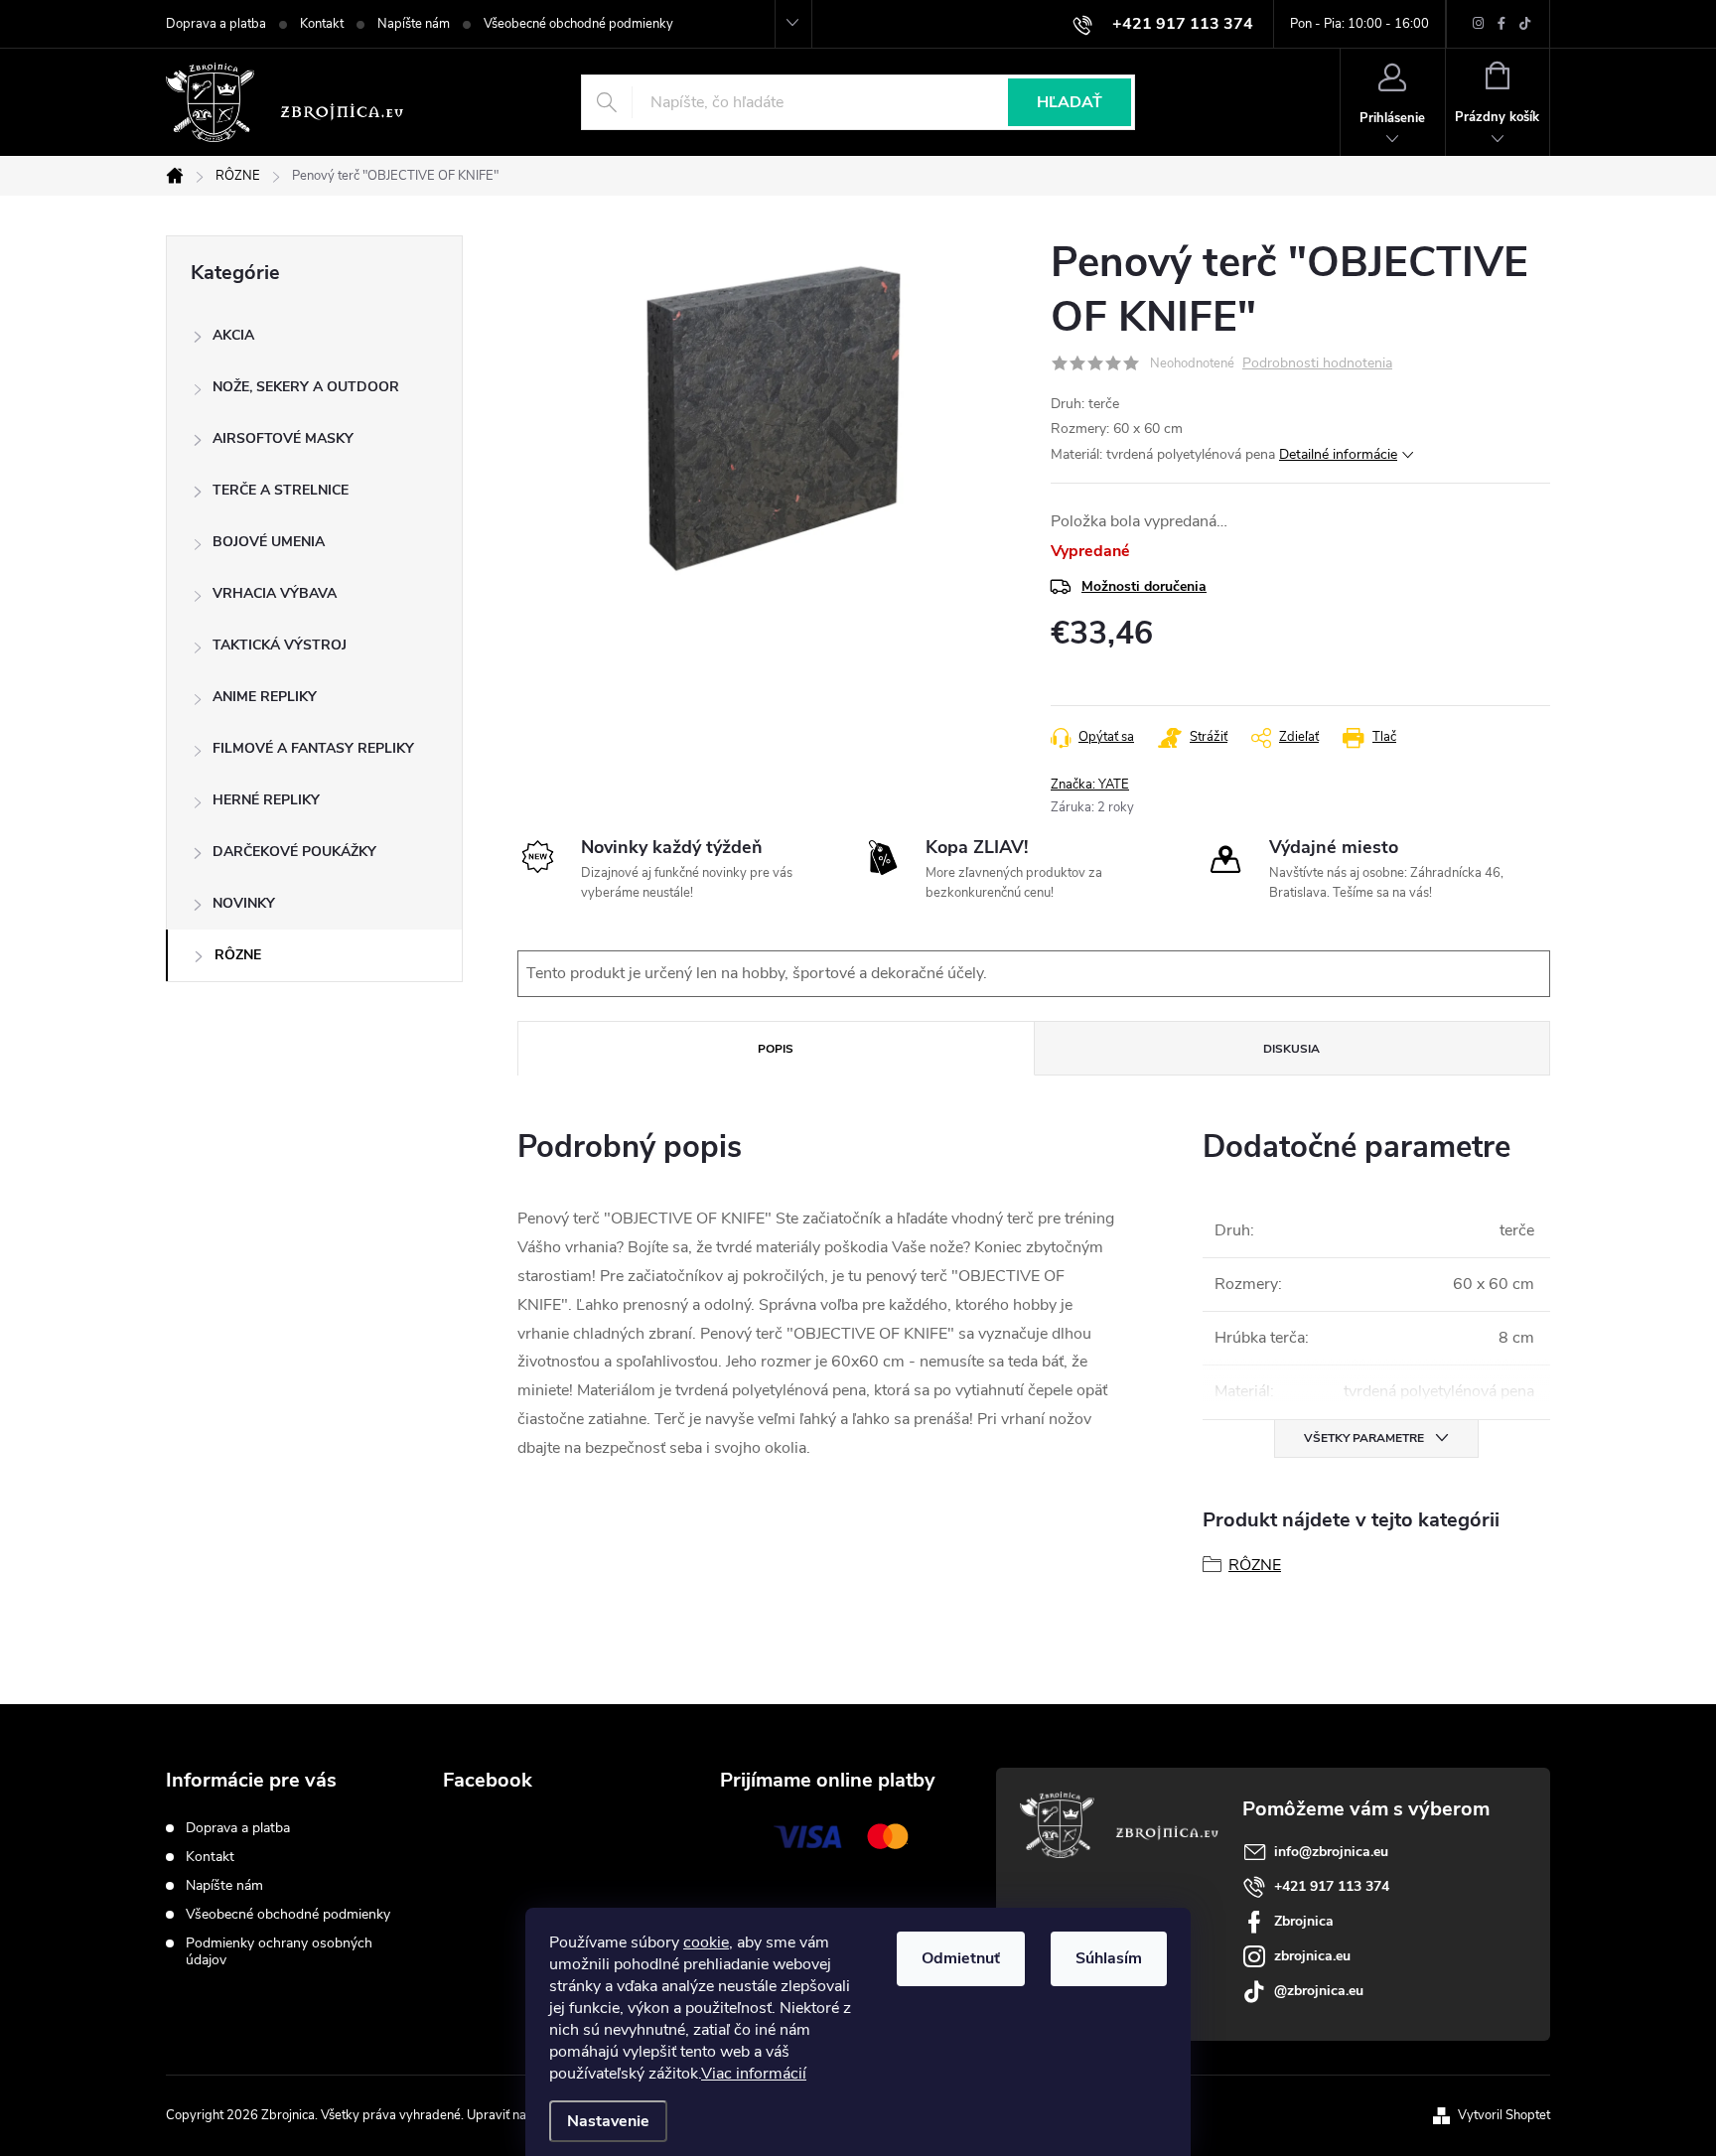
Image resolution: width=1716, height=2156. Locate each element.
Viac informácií (754, 2074)
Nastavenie (608, 2121)
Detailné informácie (1338, 454)
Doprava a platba (216, 24)
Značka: (1090, 785)
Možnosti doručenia (1144, 586)
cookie (706, 1942)
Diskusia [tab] (1291, 1049)
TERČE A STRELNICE (281, 490)
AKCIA (233, 335)
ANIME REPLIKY (265, 697)
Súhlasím (1109, 1958)
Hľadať (1070, 102)
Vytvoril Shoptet (1504, 2115)
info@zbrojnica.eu (1331, 1852)
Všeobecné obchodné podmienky (578, 24)
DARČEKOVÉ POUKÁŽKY (294, 852)
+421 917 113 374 (1332, 1886)
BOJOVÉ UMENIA (269, 542)
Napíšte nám (414, 24)
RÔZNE (238, 955)
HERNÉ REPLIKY (266, 800)
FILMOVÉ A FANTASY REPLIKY (313, 748)
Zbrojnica (1304, 1921)
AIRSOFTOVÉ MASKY (283, 438)
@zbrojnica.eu (1319, 1991)
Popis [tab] (776, 1049)
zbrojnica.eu (1312, 1956)
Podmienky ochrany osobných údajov (279, 1951)
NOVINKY (244, 903)
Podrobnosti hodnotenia (1317, 364)
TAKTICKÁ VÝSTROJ (280, 645)
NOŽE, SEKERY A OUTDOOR (306, 387)
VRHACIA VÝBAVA (275, 593)
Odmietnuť (961, 1958)
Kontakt (322, 24)
